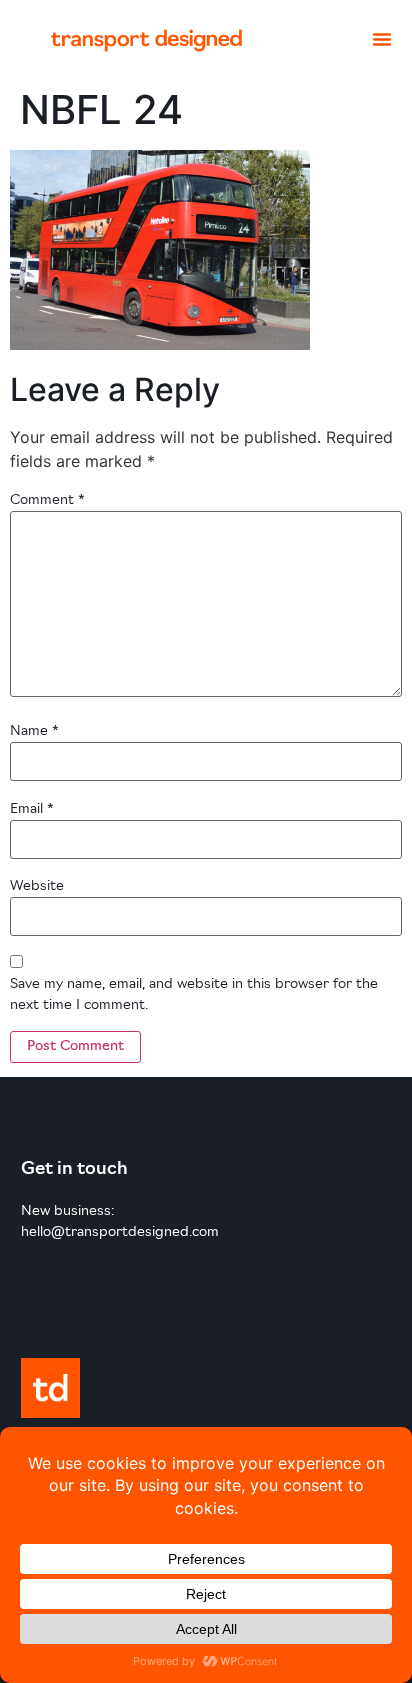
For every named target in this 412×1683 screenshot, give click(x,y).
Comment (47, 500)
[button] (382, 39)
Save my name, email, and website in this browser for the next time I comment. (194, 995)
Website (37, 886)
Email (32, 809)
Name (34, 731)
